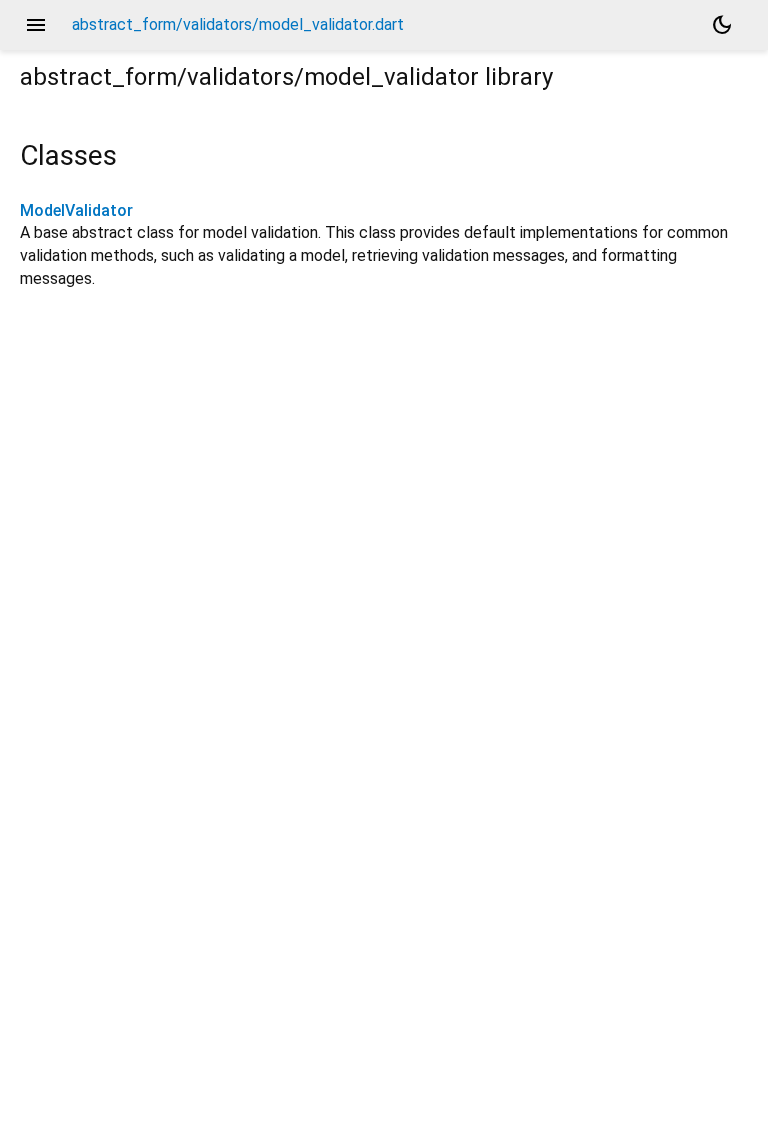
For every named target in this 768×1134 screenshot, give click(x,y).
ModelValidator (76, 210)
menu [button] (36, 25)
